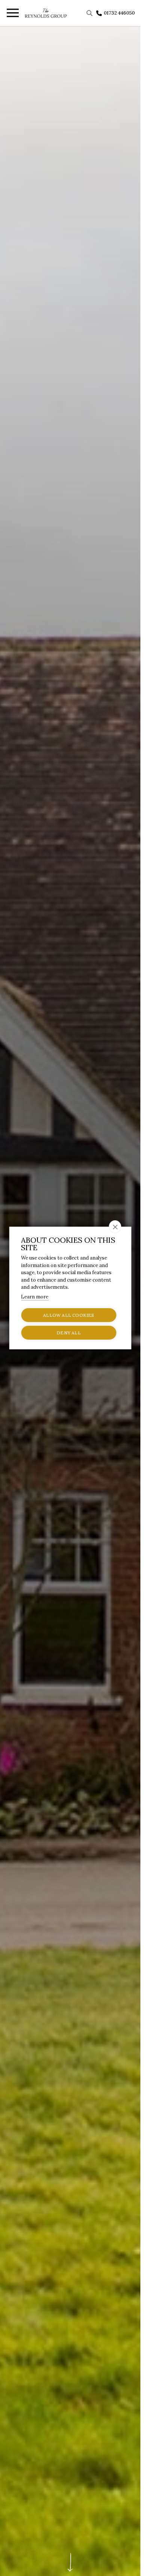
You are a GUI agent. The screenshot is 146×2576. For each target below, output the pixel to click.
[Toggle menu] (12, 14)
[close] (115, 1227)
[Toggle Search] (90, 13)
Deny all (69, 1333)
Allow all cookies (69, 1315)
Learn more (35, 1297)
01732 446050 (119, 13)
